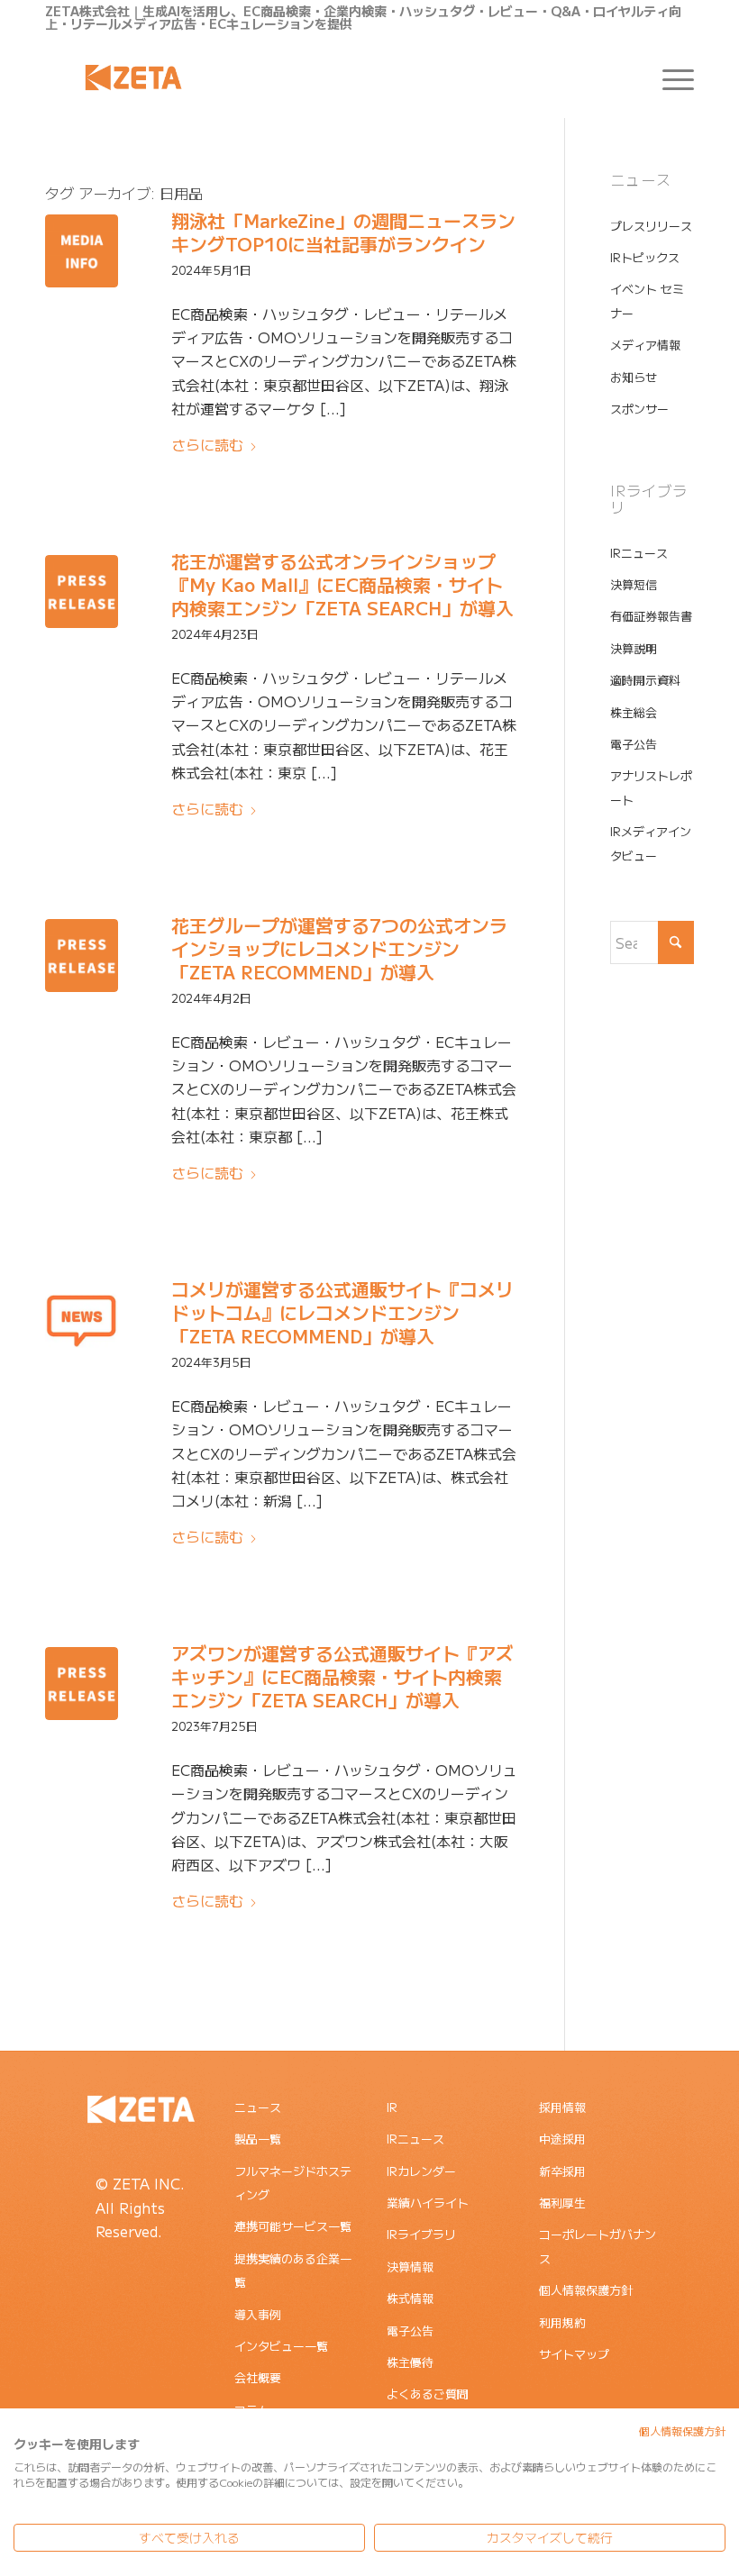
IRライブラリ (421, 2234)
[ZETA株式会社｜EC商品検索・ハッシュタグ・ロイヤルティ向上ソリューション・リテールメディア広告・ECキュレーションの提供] (133, 77)
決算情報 (410, 2267)
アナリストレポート (651, 787)
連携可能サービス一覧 (293, 2226)
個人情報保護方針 (586, 2290)
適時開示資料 (645, 680)
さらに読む (207, 444)
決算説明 (634, 648)
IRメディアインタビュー (651, 843)
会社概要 (258, 2377)
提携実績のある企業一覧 (293, 2270)
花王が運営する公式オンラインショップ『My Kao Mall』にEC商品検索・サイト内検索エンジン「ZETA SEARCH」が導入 (342, 584)
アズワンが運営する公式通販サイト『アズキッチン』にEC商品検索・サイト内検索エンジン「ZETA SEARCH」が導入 (342, 1676)
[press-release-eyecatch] (82, 592)
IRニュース (639, 553)
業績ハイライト (428, 2203)
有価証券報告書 (651, 616)
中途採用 (562, 2139)
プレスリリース (651, 226)
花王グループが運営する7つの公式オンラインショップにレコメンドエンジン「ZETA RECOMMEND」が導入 (339, 948)
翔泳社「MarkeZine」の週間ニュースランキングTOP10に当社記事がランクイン (343, 232)
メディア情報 (645, 345)
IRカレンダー (421, 2171)
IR (392, 2107)
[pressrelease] (82, 1320)
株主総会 (634, 712)
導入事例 (258, 2314)
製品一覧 (258, 2139)
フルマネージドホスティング (293, 2183)
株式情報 (410, 2298)
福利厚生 (562, 2203)
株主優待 (410, 2362)
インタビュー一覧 (281, 2346)
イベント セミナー (647, 300)
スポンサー (639, 409)
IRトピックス (645, 257)
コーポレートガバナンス (598, 2246)
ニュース (258, 2107)
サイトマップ (574, 2354)
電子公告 (634, 744)
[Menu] (669, 77)
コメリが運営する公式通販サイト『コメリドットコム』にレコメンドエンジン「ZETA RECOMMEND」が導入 (342, 1312)
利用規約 (562, 2322)
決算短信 (634, 584)
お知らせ (634, 377)
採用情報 (562, 2107)
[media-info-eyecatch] (82, 251)
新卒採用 (562, 2171)
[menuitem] (669, 77)
